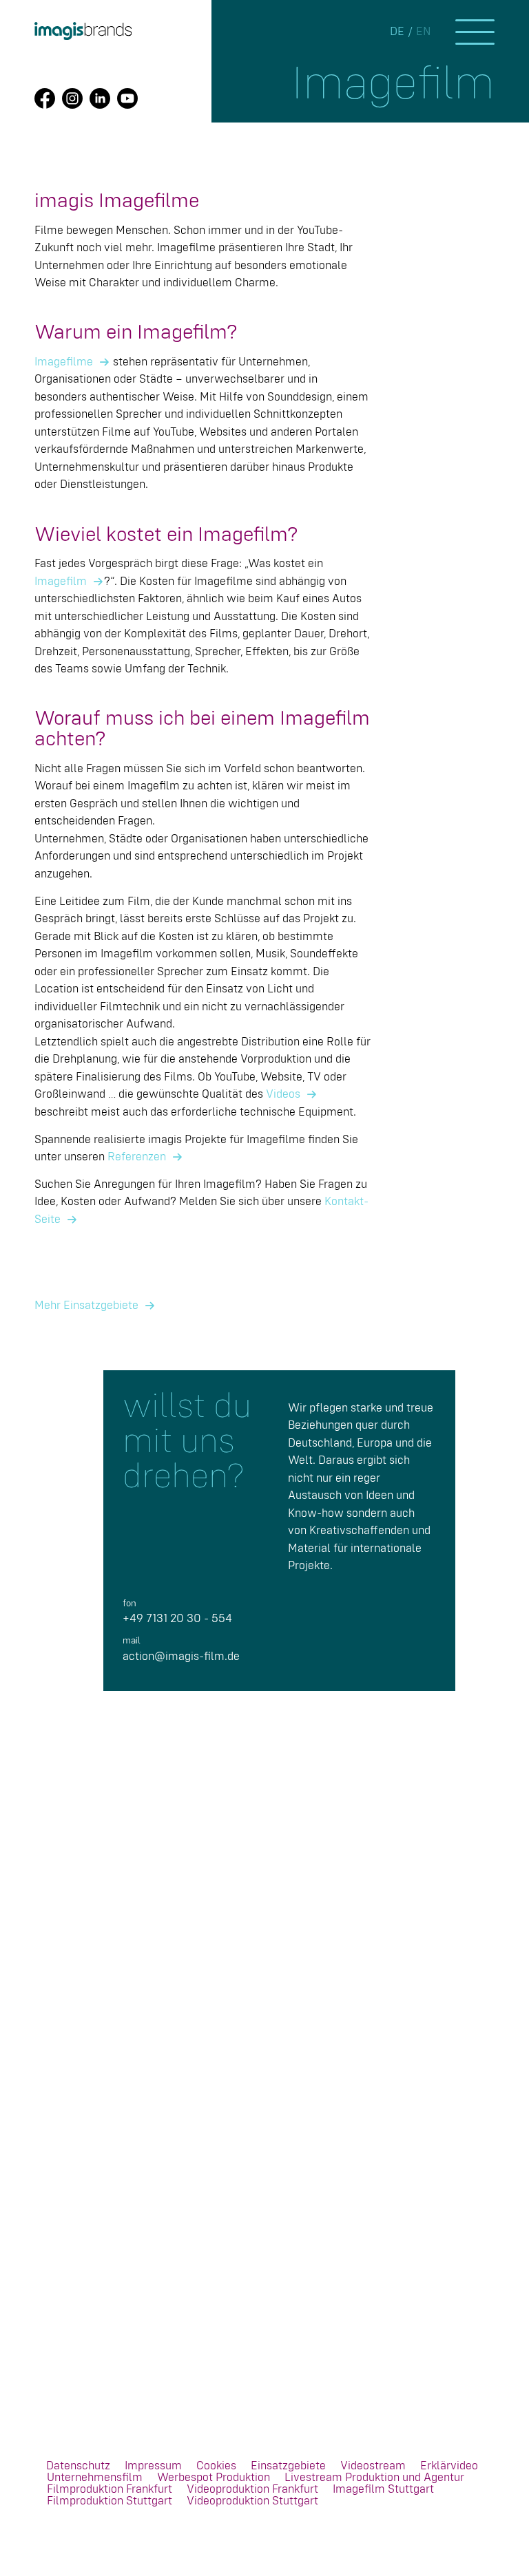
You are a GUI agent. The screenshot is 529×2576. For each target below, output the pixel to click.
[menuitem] (78, 2466)
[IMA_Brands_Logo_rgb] (83, 31)
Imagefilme (64, 362)
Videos (283, 1095)
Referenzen (137, 1157)
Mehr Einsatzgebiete (86, 1306)
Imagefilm (61, 582)
